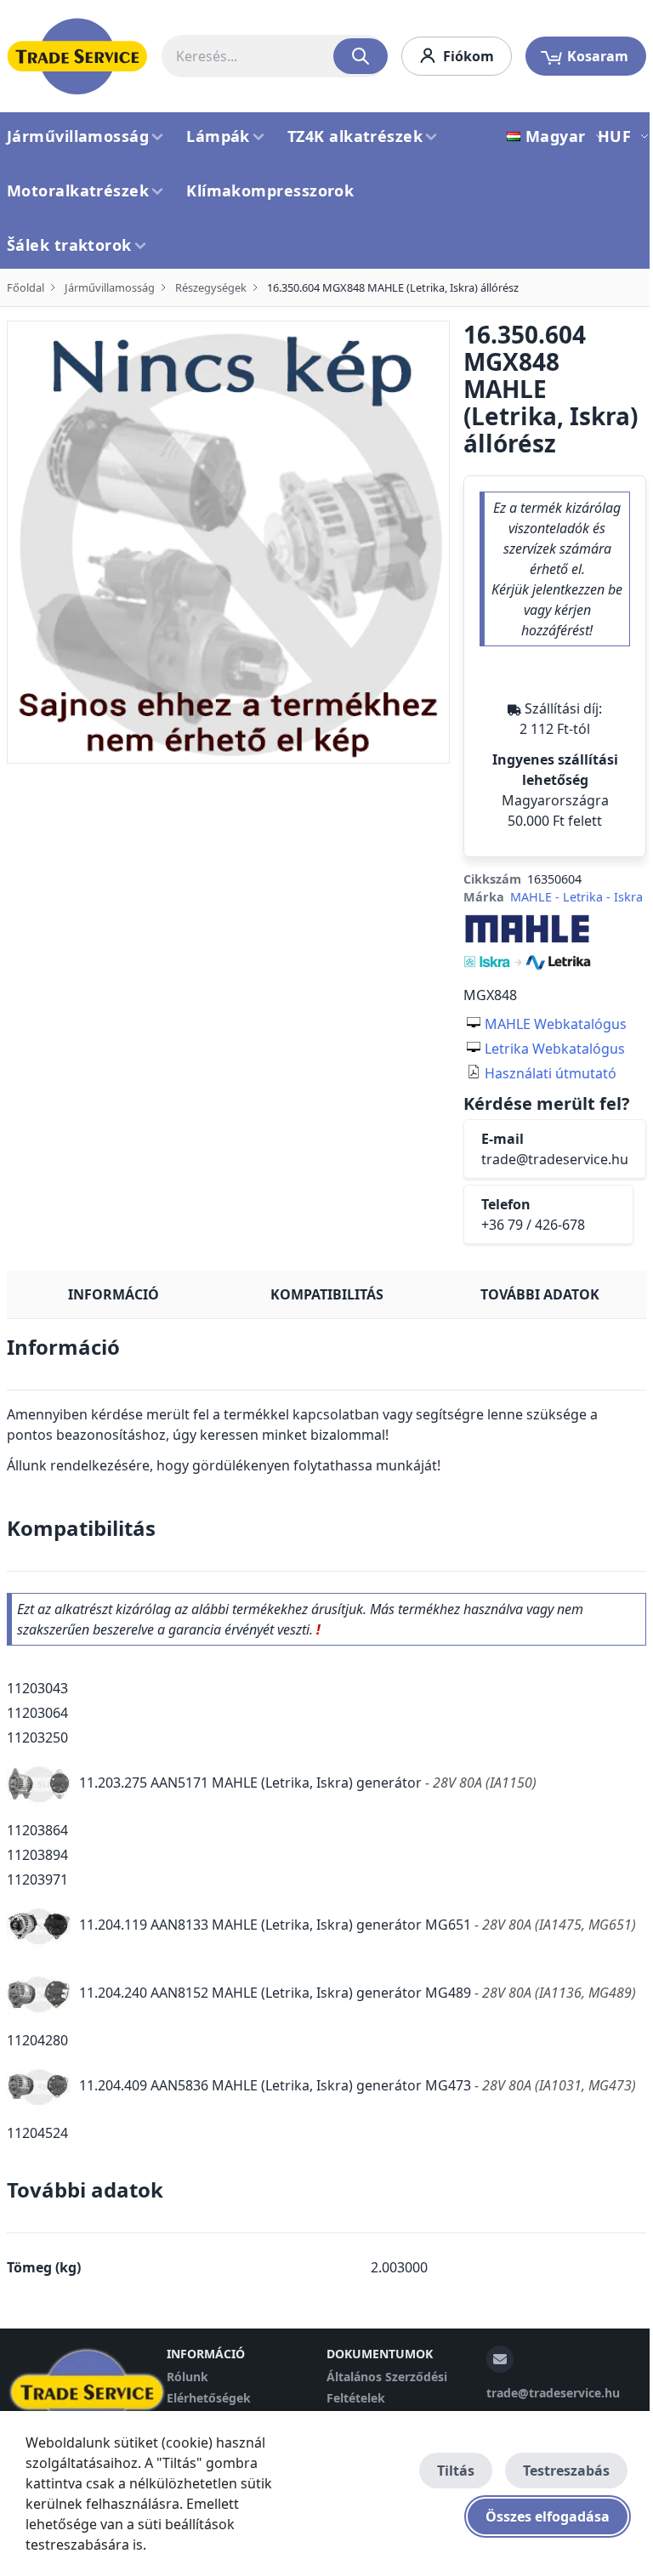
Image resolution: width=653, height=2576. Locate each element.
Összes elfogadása (548, 2516)
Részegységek (211, 287)
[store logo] (77, 56)
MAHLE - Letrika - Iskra (576, 897)
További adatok (540, 1294)
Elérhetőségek (209, 2398)
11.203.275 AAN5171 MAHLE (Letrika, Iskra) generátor (308, 1783)
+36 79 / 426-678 (533, 1225)
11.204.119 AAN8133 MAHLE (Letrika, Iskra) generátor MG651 (358, 1925)
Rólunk (187, 2377)
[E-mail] (500, 2359)
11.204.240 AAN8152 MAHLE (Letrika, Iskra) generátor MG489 (358, 1993)
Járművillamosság (110, 287)
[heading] (326, 1354)
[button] (551, 136)
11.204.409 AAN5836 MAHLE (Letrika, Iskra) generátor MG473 (358, 2085)
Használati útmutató (551, 1073)
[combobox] (275, 56)
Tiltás (456, 2471)
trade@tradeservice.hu (555, 1159)
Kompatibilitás (327, 1294)
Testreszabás (566, 2471)
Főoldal (26, 287)
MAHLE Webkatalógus (556, 1024)
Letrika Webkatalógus (555, 1049)
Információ (114, 1294)
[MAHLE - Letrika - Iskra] (527, 941)
